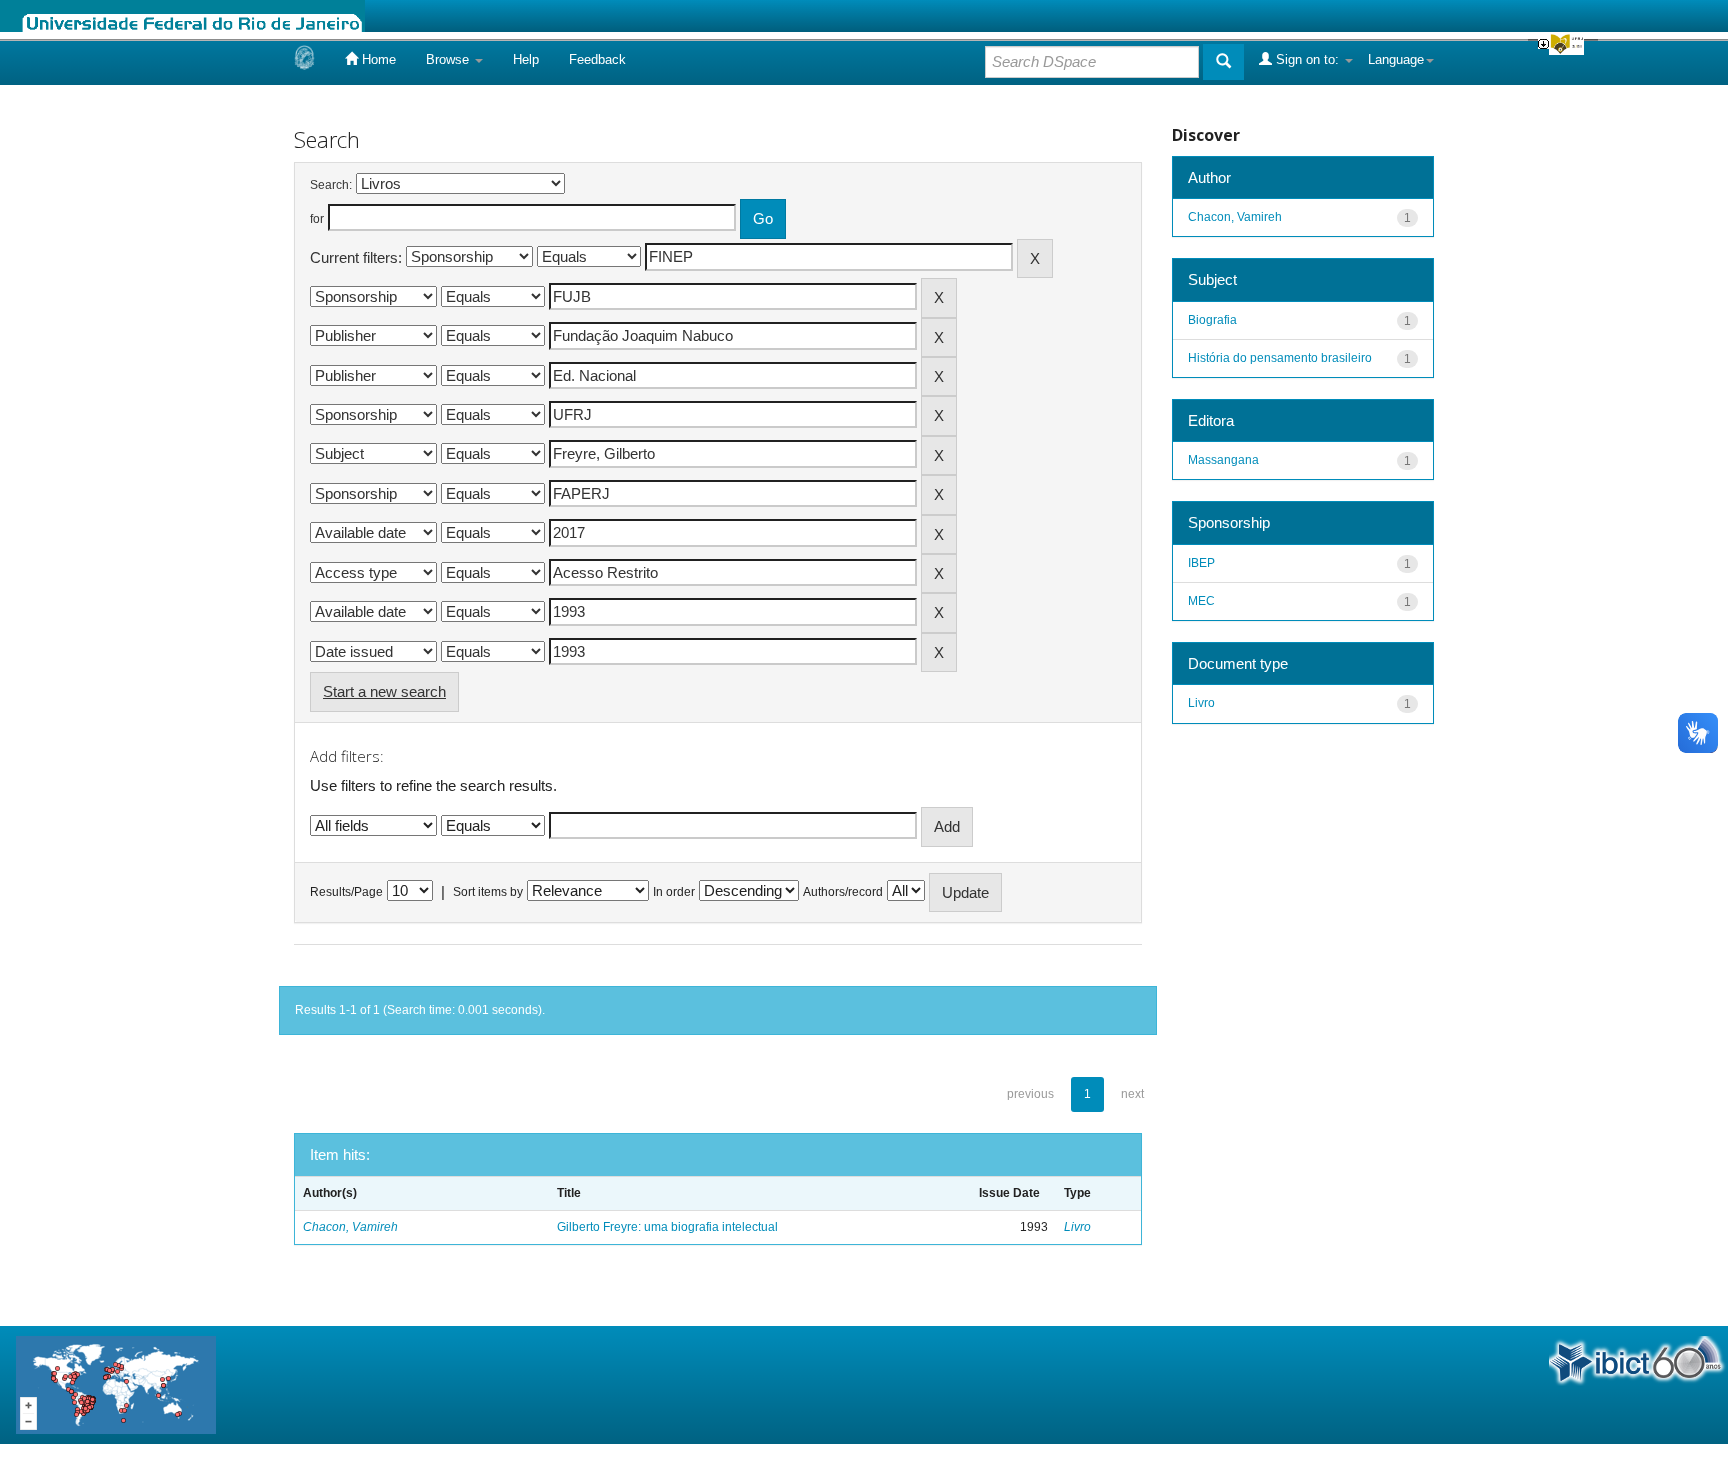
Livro (1077, 1227)
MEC (1201, 601)
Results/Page (346, 892)
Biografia (1212, 320)
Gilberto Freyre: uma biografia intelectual (667, 1227)
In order (674, 892)
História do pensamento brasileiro (1280, 358)
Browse (449, 59)
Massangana (1223, 460)
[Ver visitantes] (116, 1383)
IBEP (1201, 563)
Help (526, 59)
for (317, 219)
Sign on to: (1307, 59)
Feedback (597, 59)
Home (377, 59)
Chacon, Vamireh (350, 1227)
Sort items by (488, 892)
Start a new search (384, 691)
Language (1396, 59)
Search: (331, 185)
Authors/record (843, 892)
